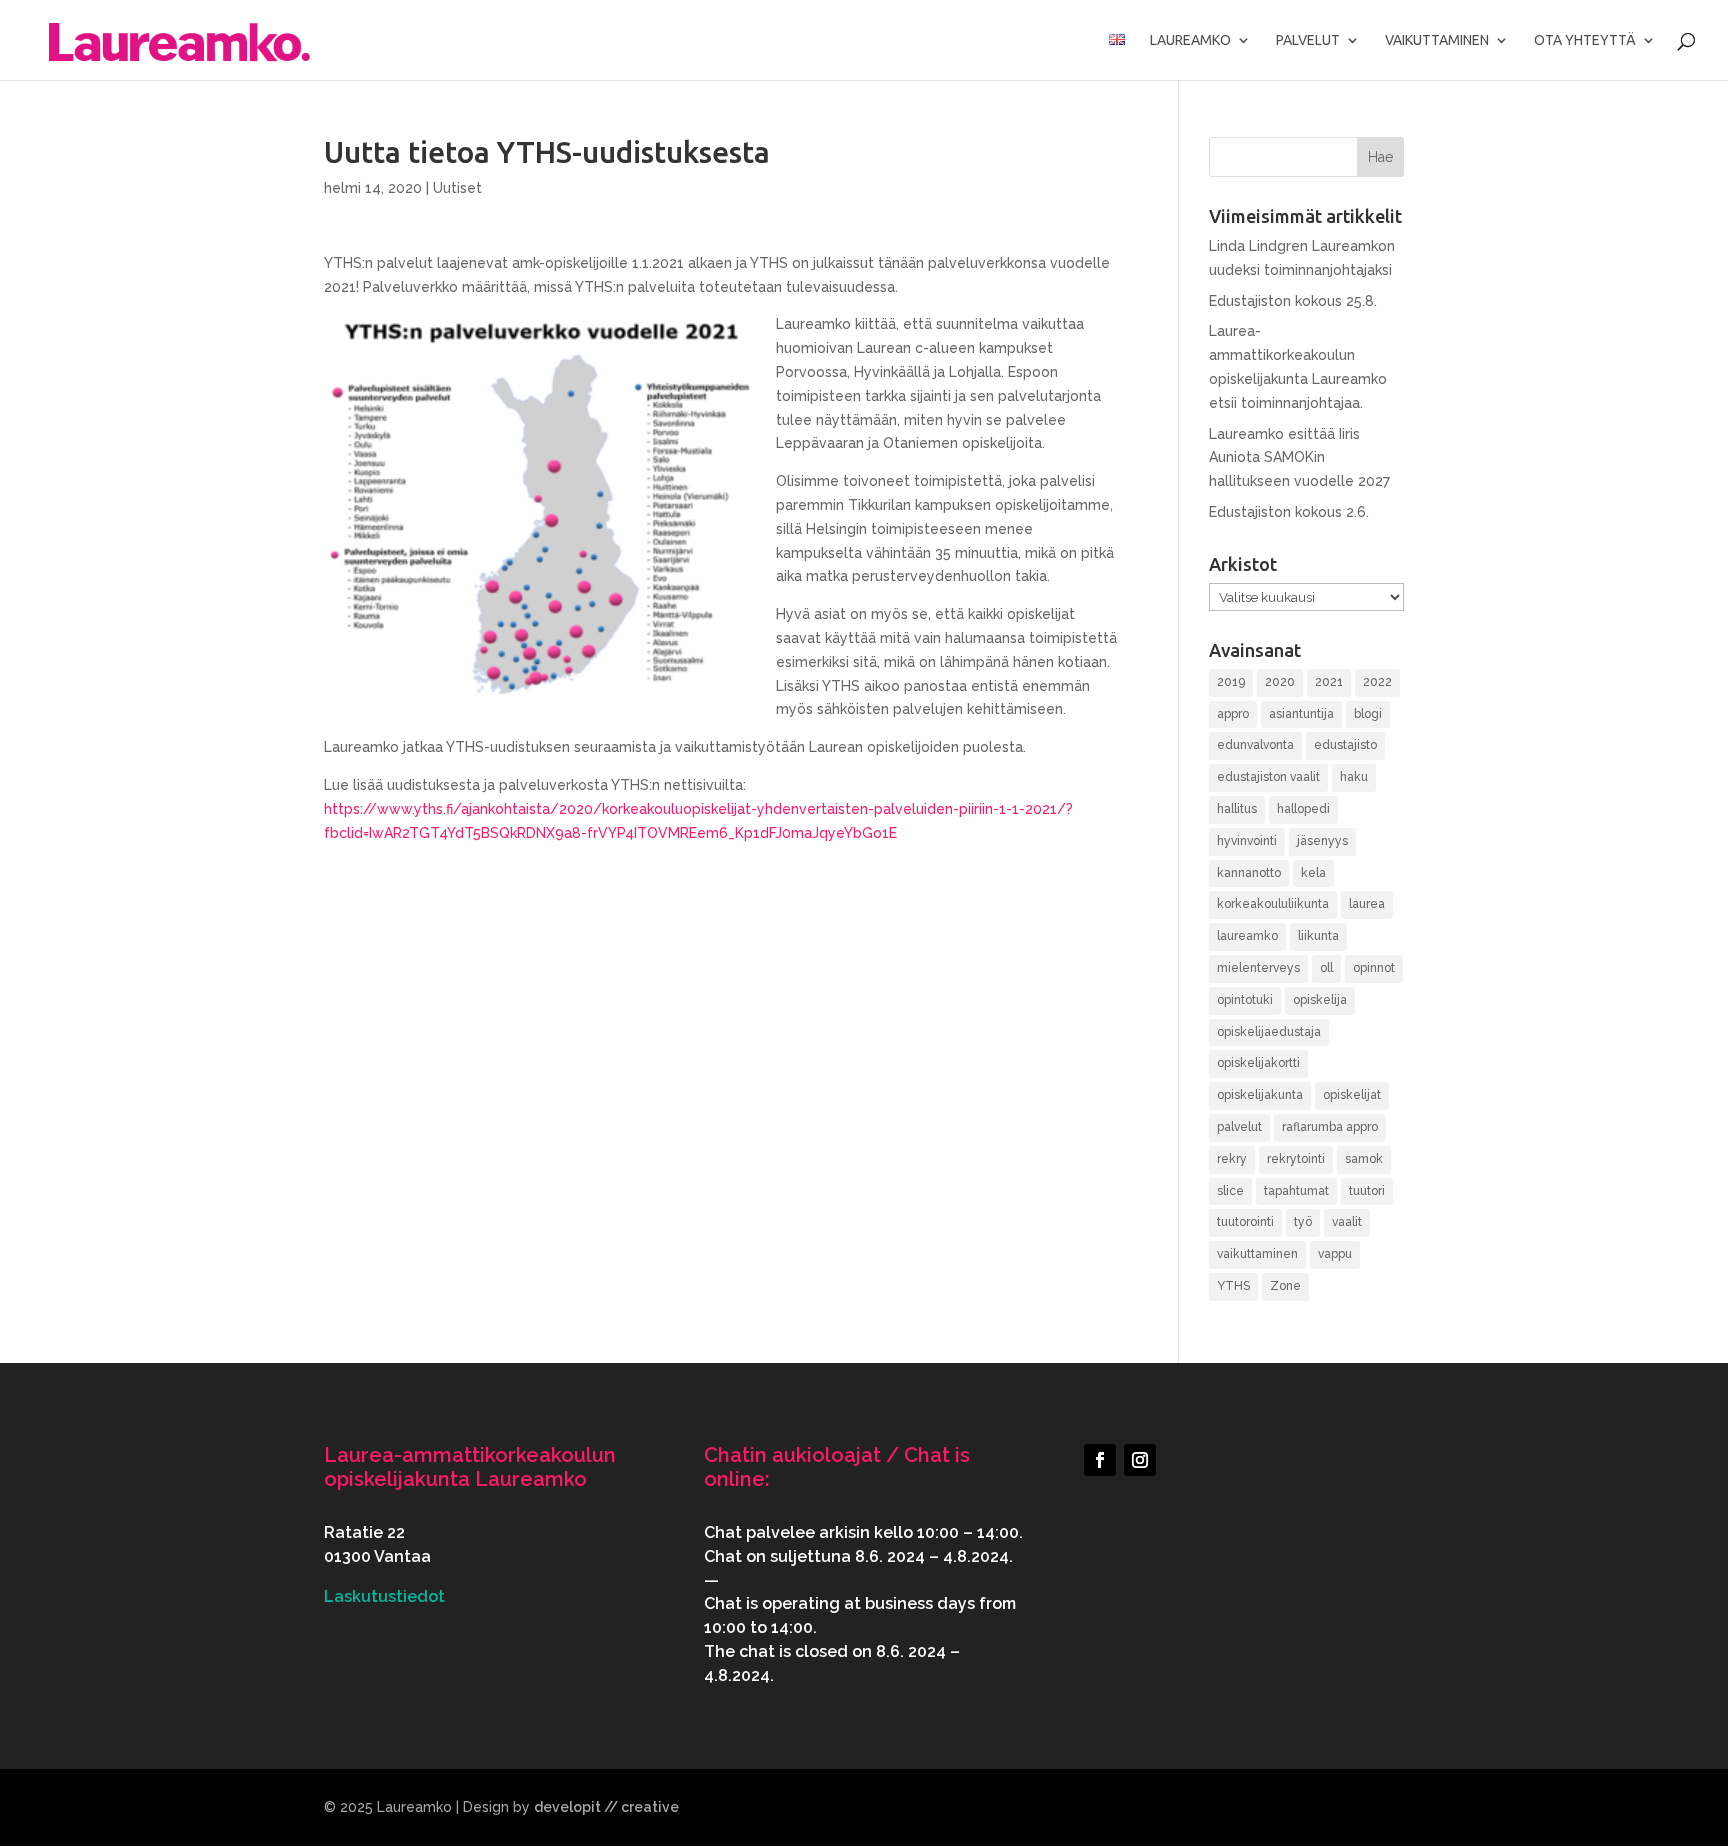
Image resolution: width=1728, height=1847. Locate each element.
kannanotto (1249, 873)
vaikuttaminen (1257, 1254)
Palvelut (1308, 40)
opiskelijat (1352, 1095)
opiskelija (1320, 1000)
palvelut (1239, 1127)
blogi (1368, 714)
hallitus (1237, 809)
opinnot (1374, 968)
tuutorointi (1245, 1222)
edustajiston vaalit (1268, 777)
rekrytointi (1296, 1159)
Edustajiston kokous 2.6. (1289, 512)
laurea (1367, 904)
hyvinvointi (1247, 841)
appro (1233, 714)
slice (1230, 1191)
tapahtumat (1296, 1191)
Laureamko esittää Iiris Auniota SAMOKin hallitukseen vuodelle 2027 (1299, 458)
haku (1354, 777)
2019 (1231, 682)
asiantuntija (1301, 714)
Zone (1285, 1286)
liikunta (1318, 936)
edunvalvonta (1255, 745)
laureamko (1247, 936)
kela (1313, 873)
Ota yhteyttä (1585, 40)
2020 (1280, 682)
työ (1303, 1222)
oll (1326, 968)
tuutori (1367, 1191)
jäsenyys (1322, 841)
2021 (1329, 682)
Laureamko (1190, 40)
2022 (1377, 682)
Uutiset (457, 188)
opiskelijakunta (1260, 1095)
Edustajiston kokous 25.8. (1293, 301)
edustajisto (1345, 745)
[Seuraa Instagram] (1140, 1460)
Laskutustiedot (384, 1596)
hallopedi (1303, 809)
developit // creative (606, 1807)
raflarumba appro (1330, 1127)
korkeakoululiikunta (1273, 904)
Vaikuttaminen (1437, 40)
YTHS (1233, 1286)
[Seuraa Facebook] (1100, 1460)
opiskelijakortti (1258, 1063)
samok (1364, 1159)
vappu (1335, 1254)
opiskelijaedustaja (1269, 1032)
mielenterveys (1258, 968)
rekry (1232, 1159)
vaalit (1347, 1222)
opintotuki (1245, 1000)
